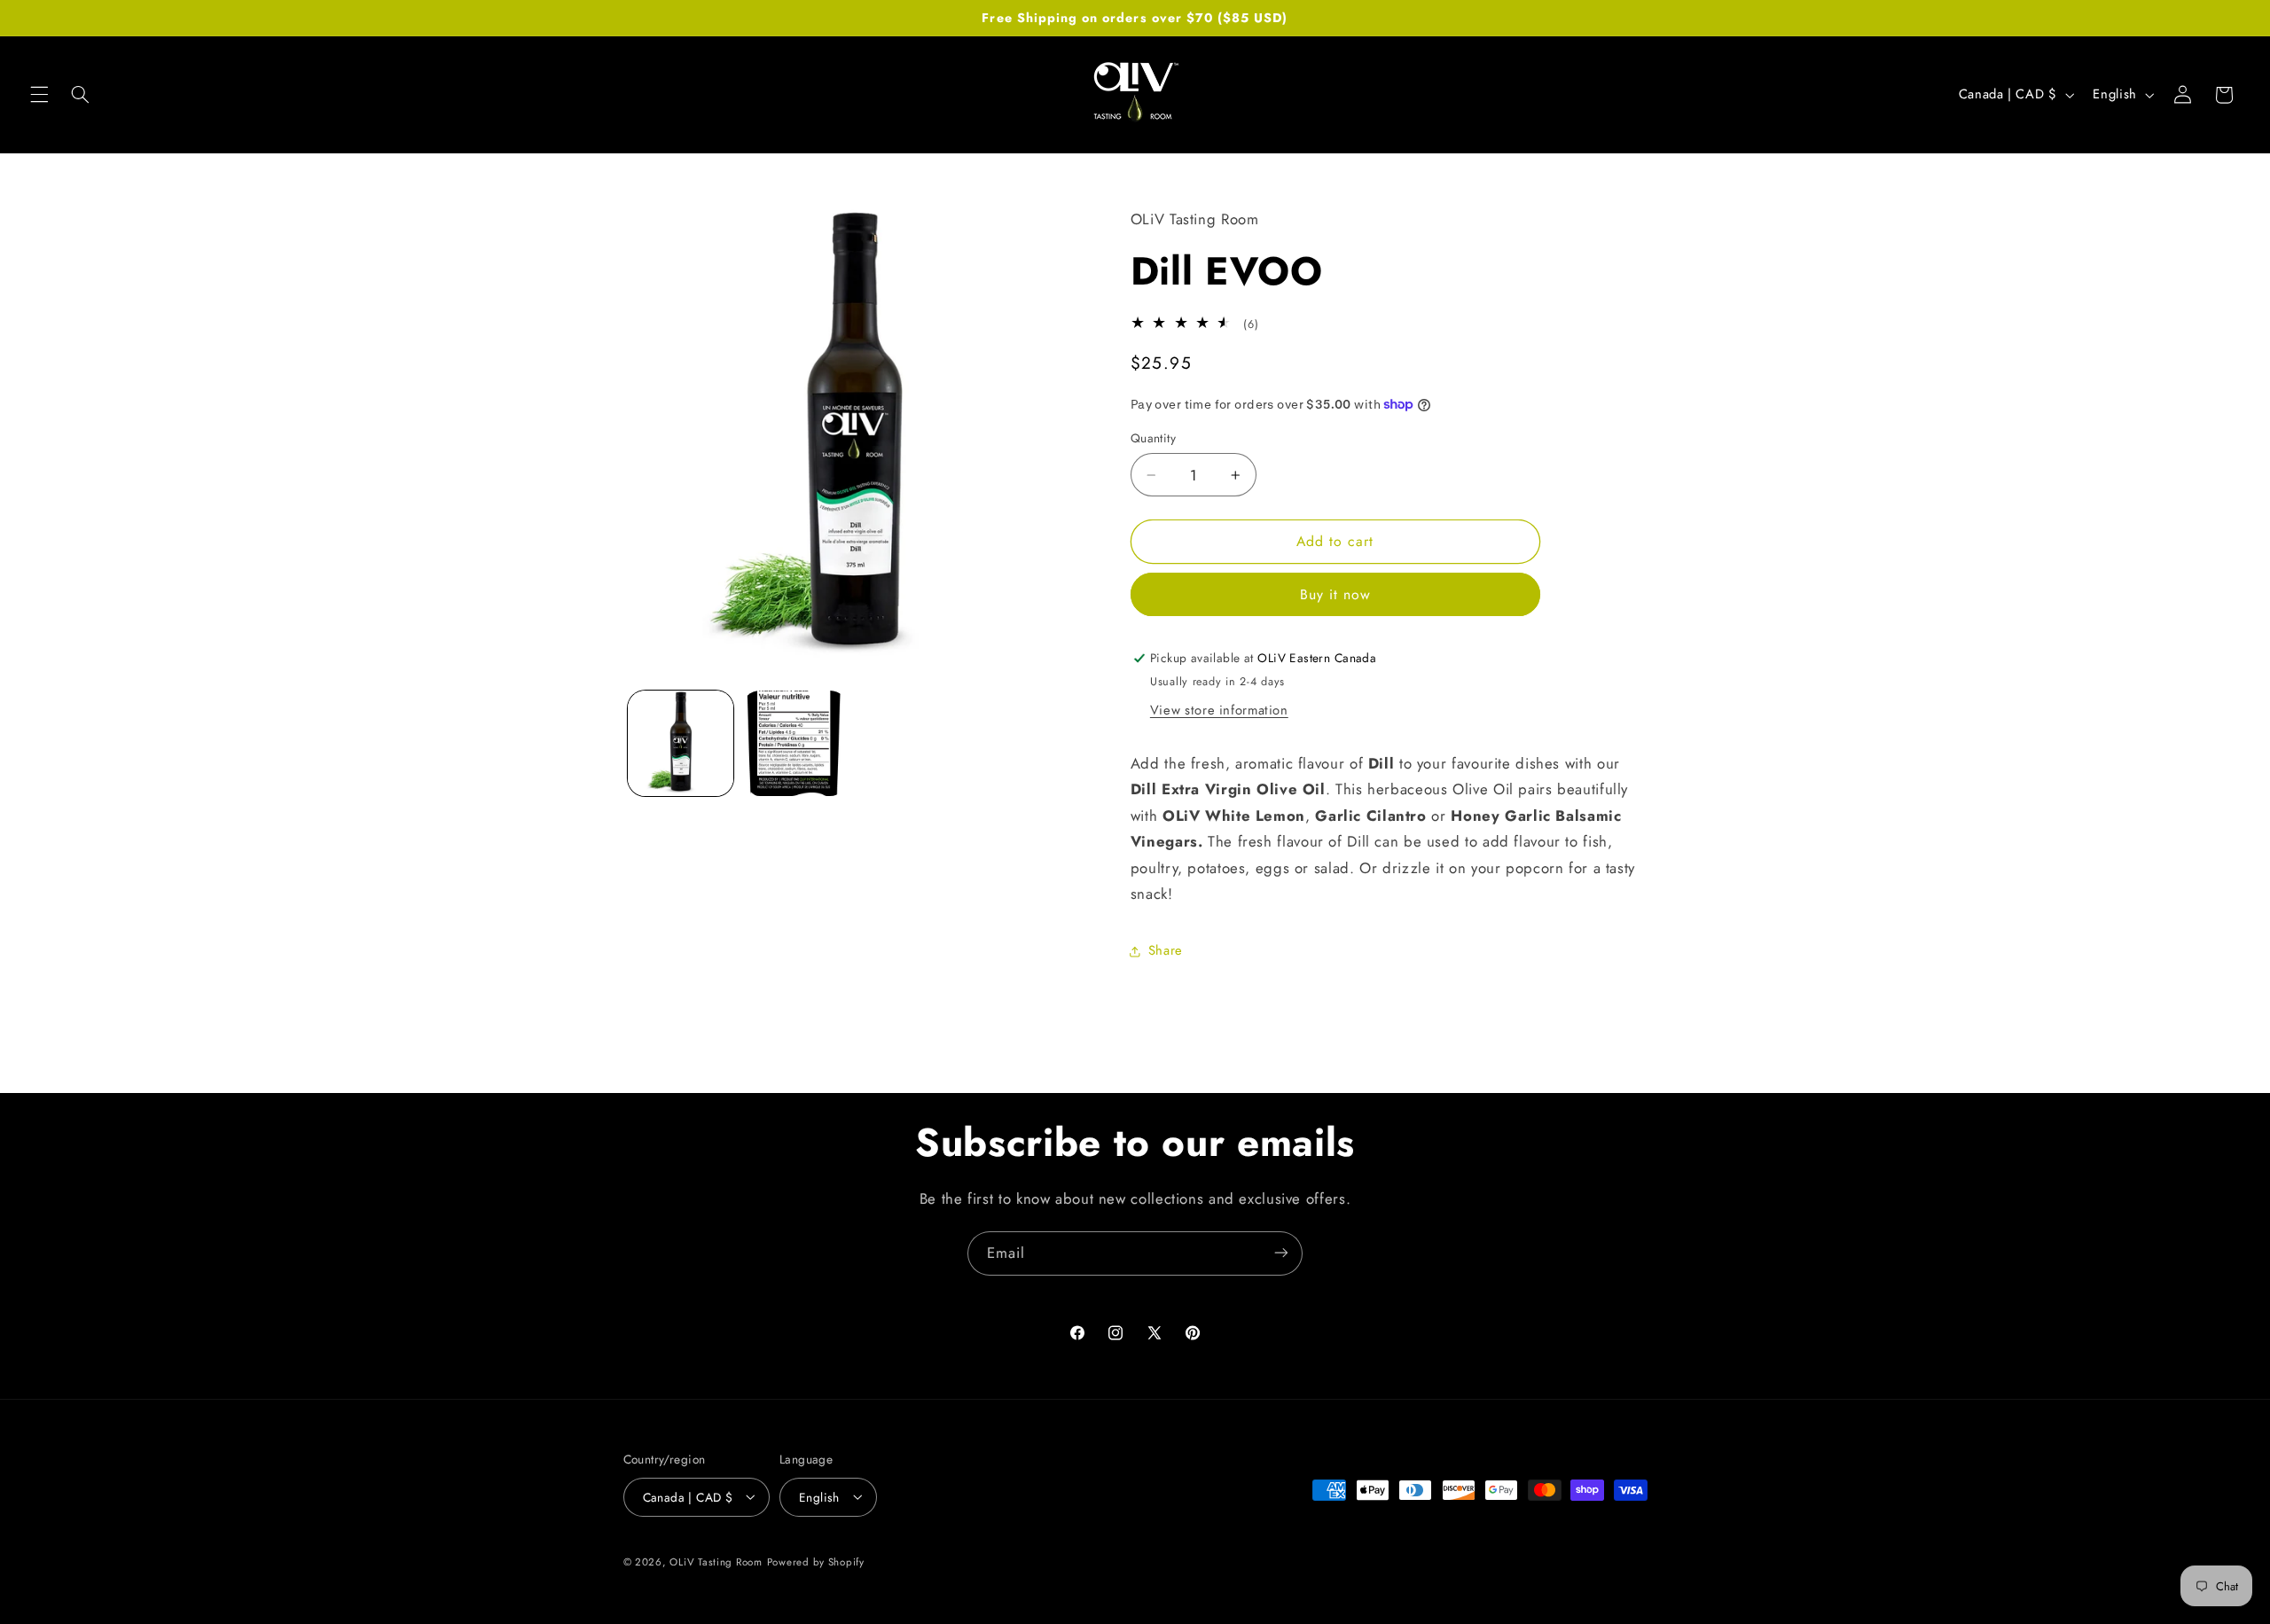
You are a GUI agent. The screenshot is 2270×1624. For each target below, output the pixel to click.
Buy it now (1336, 594)
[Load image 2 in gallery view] (795, 743)
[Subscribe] (1281, 1253)
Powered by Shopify (816, 1561)
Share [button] (1166, 950)
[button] (39, 95)
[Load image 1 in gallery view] (681, 743)
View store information (1219, 710)
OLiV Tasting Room (716, 1561)
